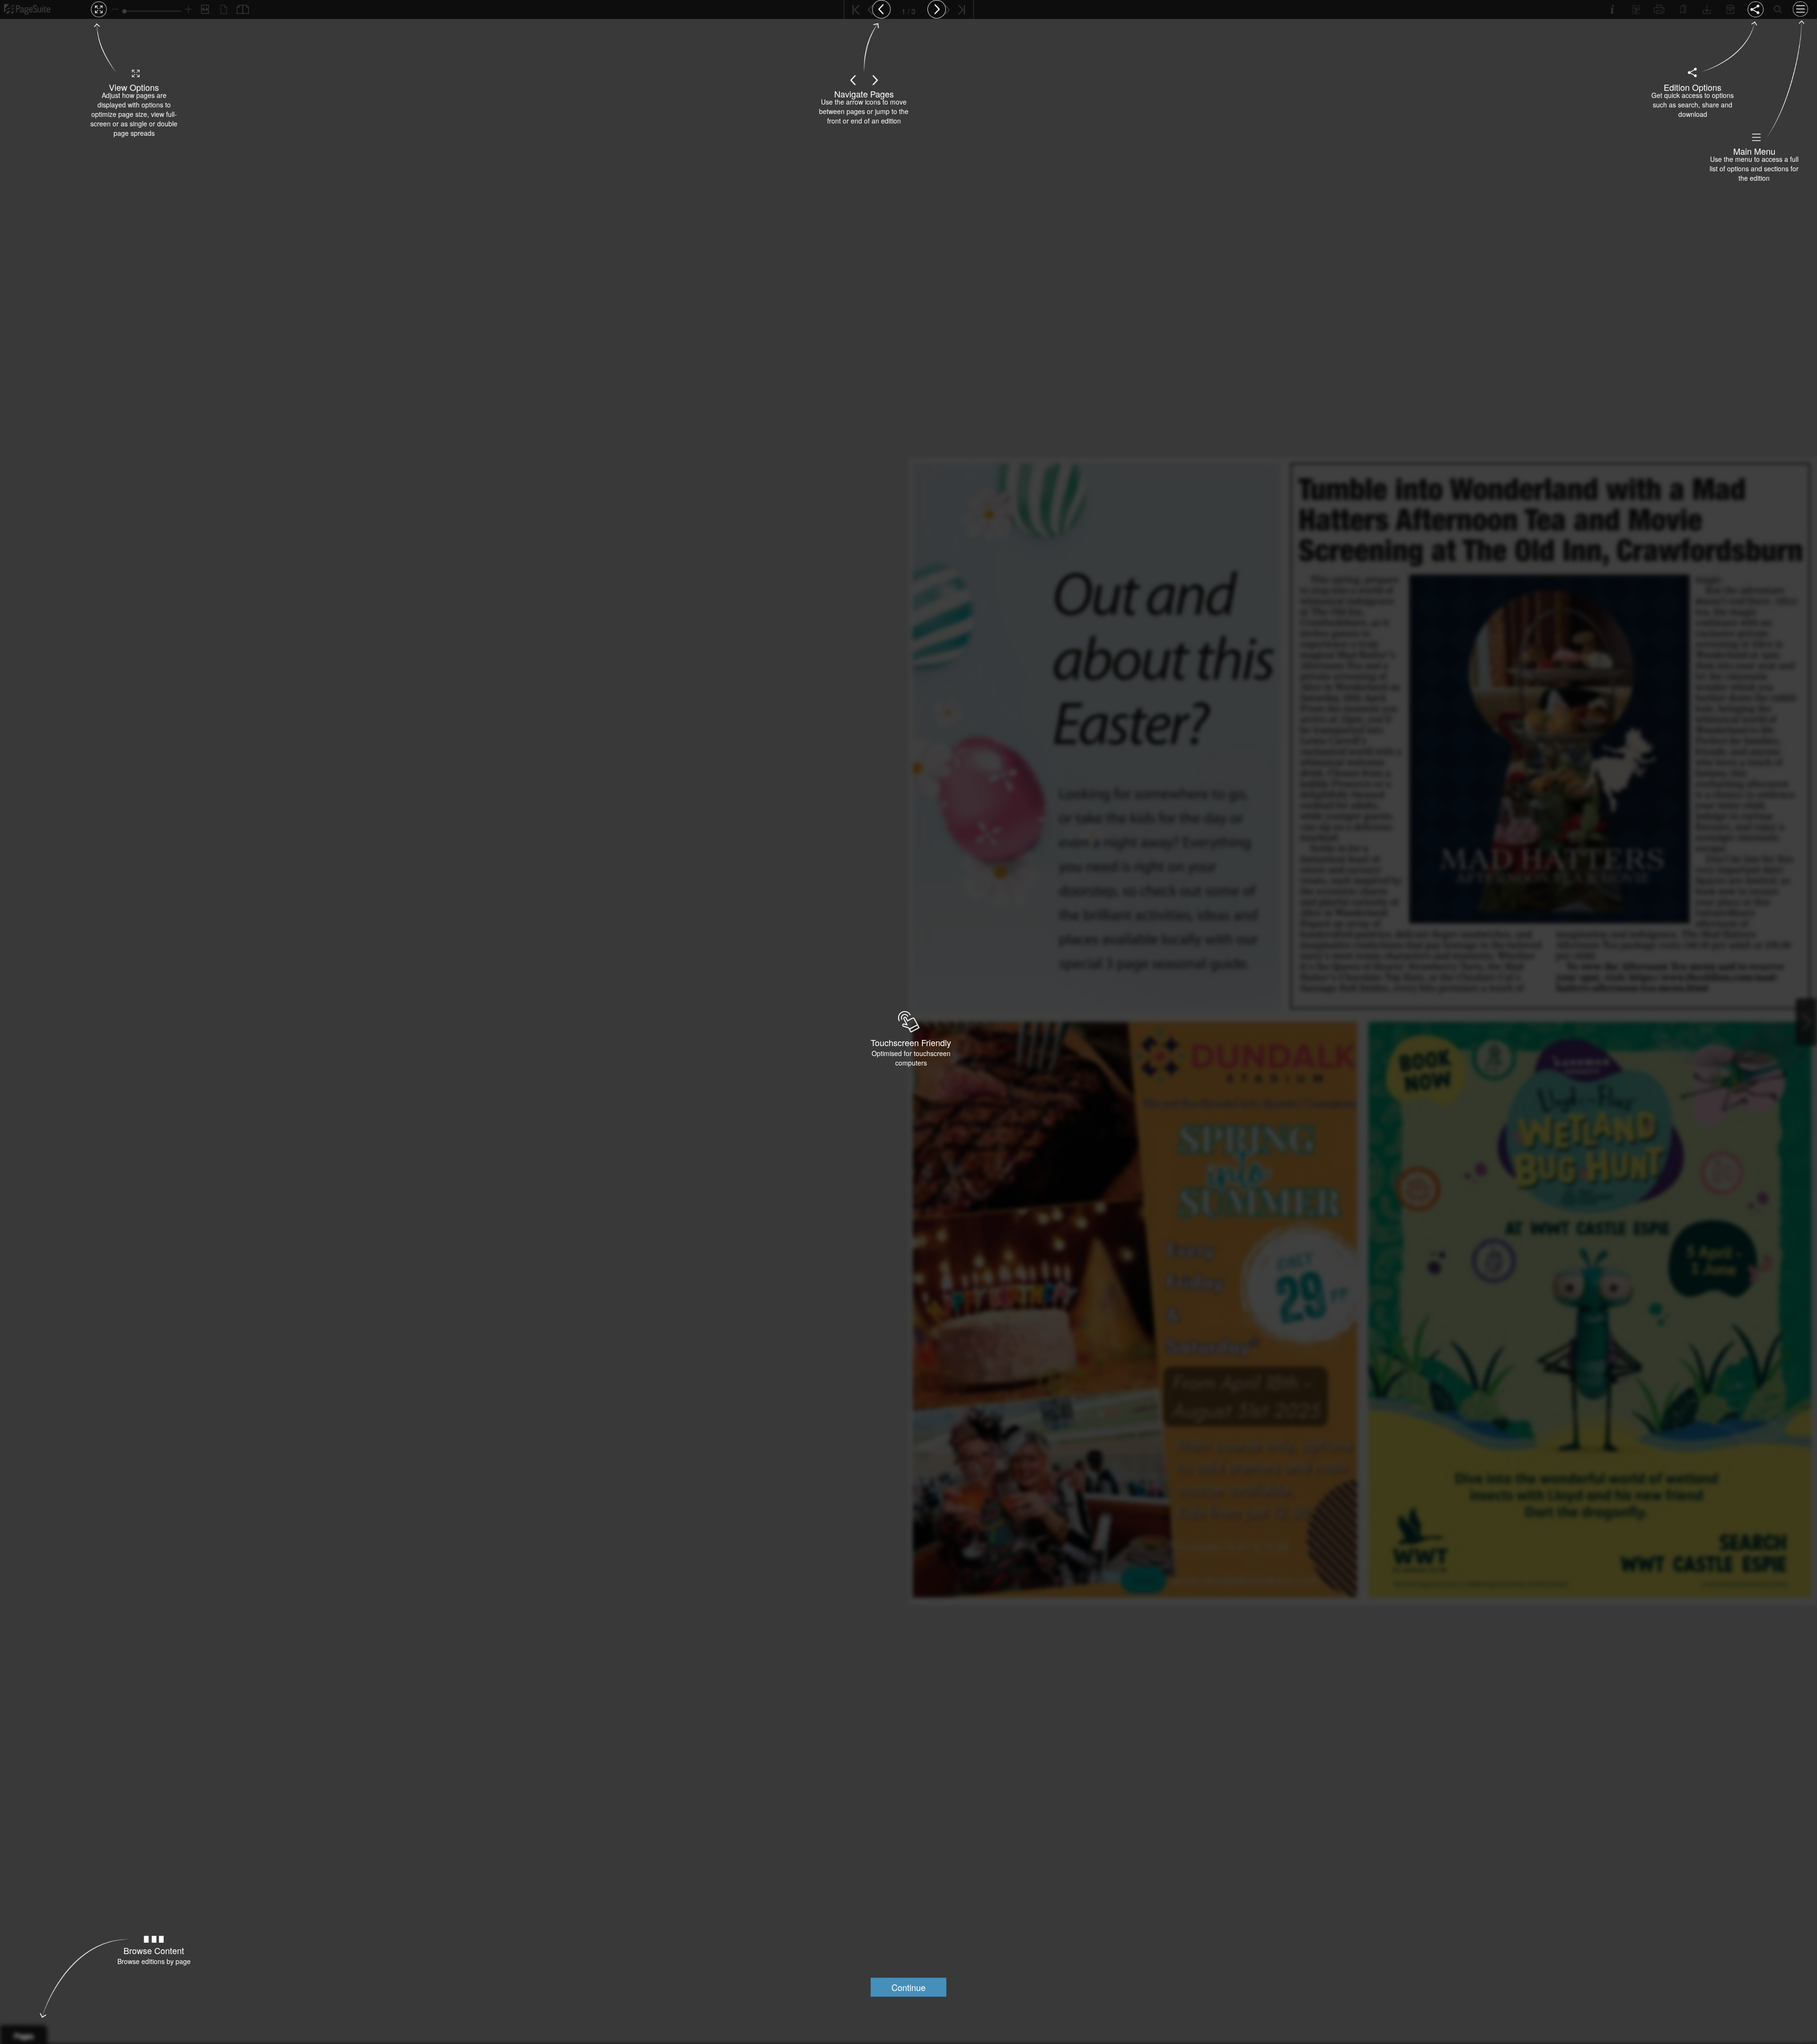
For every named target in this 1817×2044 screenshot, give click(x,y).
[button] (908, 1987)
